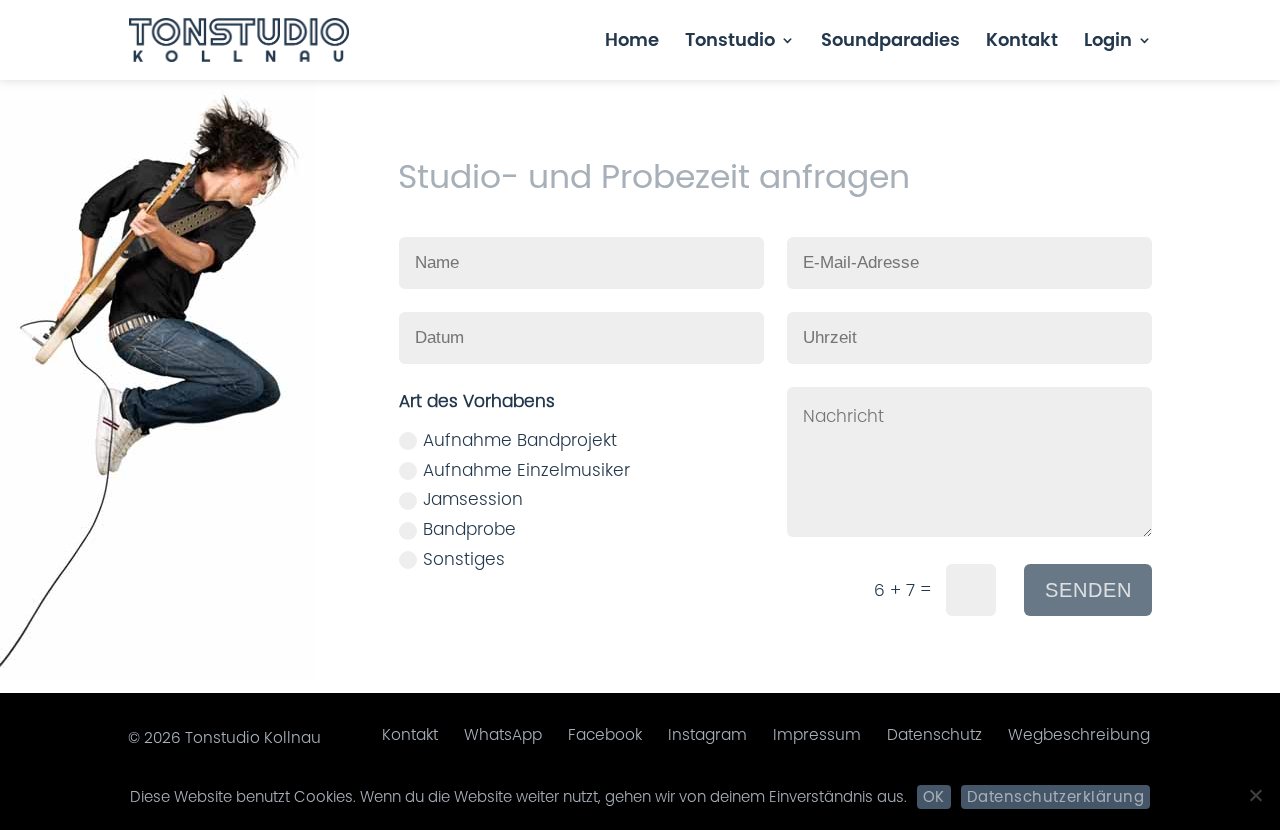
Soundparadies (890, 42)
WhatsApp (503, 734)
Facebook (605, 734)
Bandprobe (469, 529)
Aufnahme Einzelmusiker (526, 470)
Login (1108, 42)
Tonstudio (730, 42)
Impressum (817, 734)
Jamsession (473, 499)
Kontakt (1022, 42)
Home (632, 42)
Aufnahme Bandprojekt (520, 440)
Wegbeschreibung (1079, 734)
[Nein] (1255, 795)
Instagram (707, 734)
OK (934, 796)
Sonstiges (464, 559)
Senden (1088, 590)
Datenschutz (934, 734)
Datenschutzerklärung (1055, 796)
